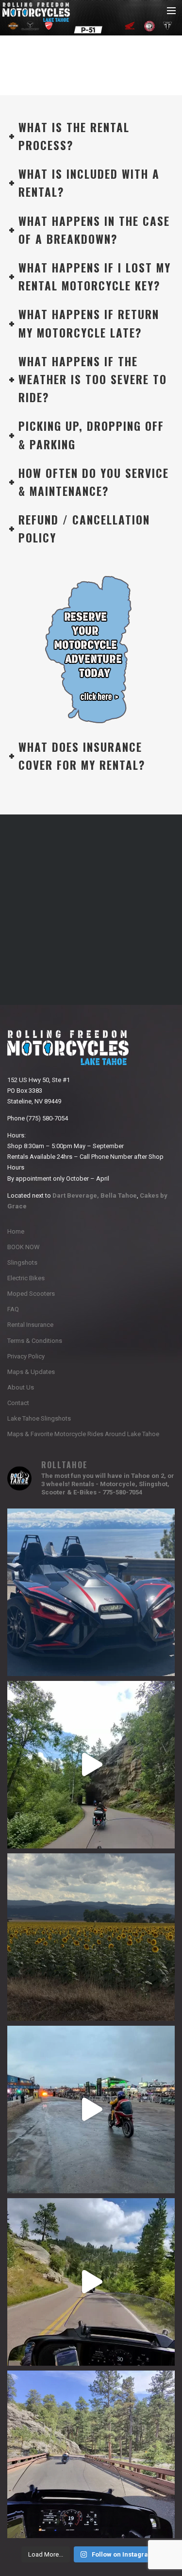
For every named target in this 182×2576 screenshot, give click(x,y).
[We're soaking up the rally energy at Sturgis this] (91, 1765)
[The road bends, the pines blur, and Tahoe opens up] (91, 2454)
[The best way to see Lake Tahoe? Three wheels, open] (91, 1592)
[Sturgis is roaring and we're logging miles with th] (91, 2110)
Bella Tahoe (119, 1195)
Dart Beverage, (76, 1195)
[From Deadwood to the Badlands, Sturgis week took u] (91, 2282)
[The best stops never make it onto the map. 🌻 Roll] (91, 1937)
